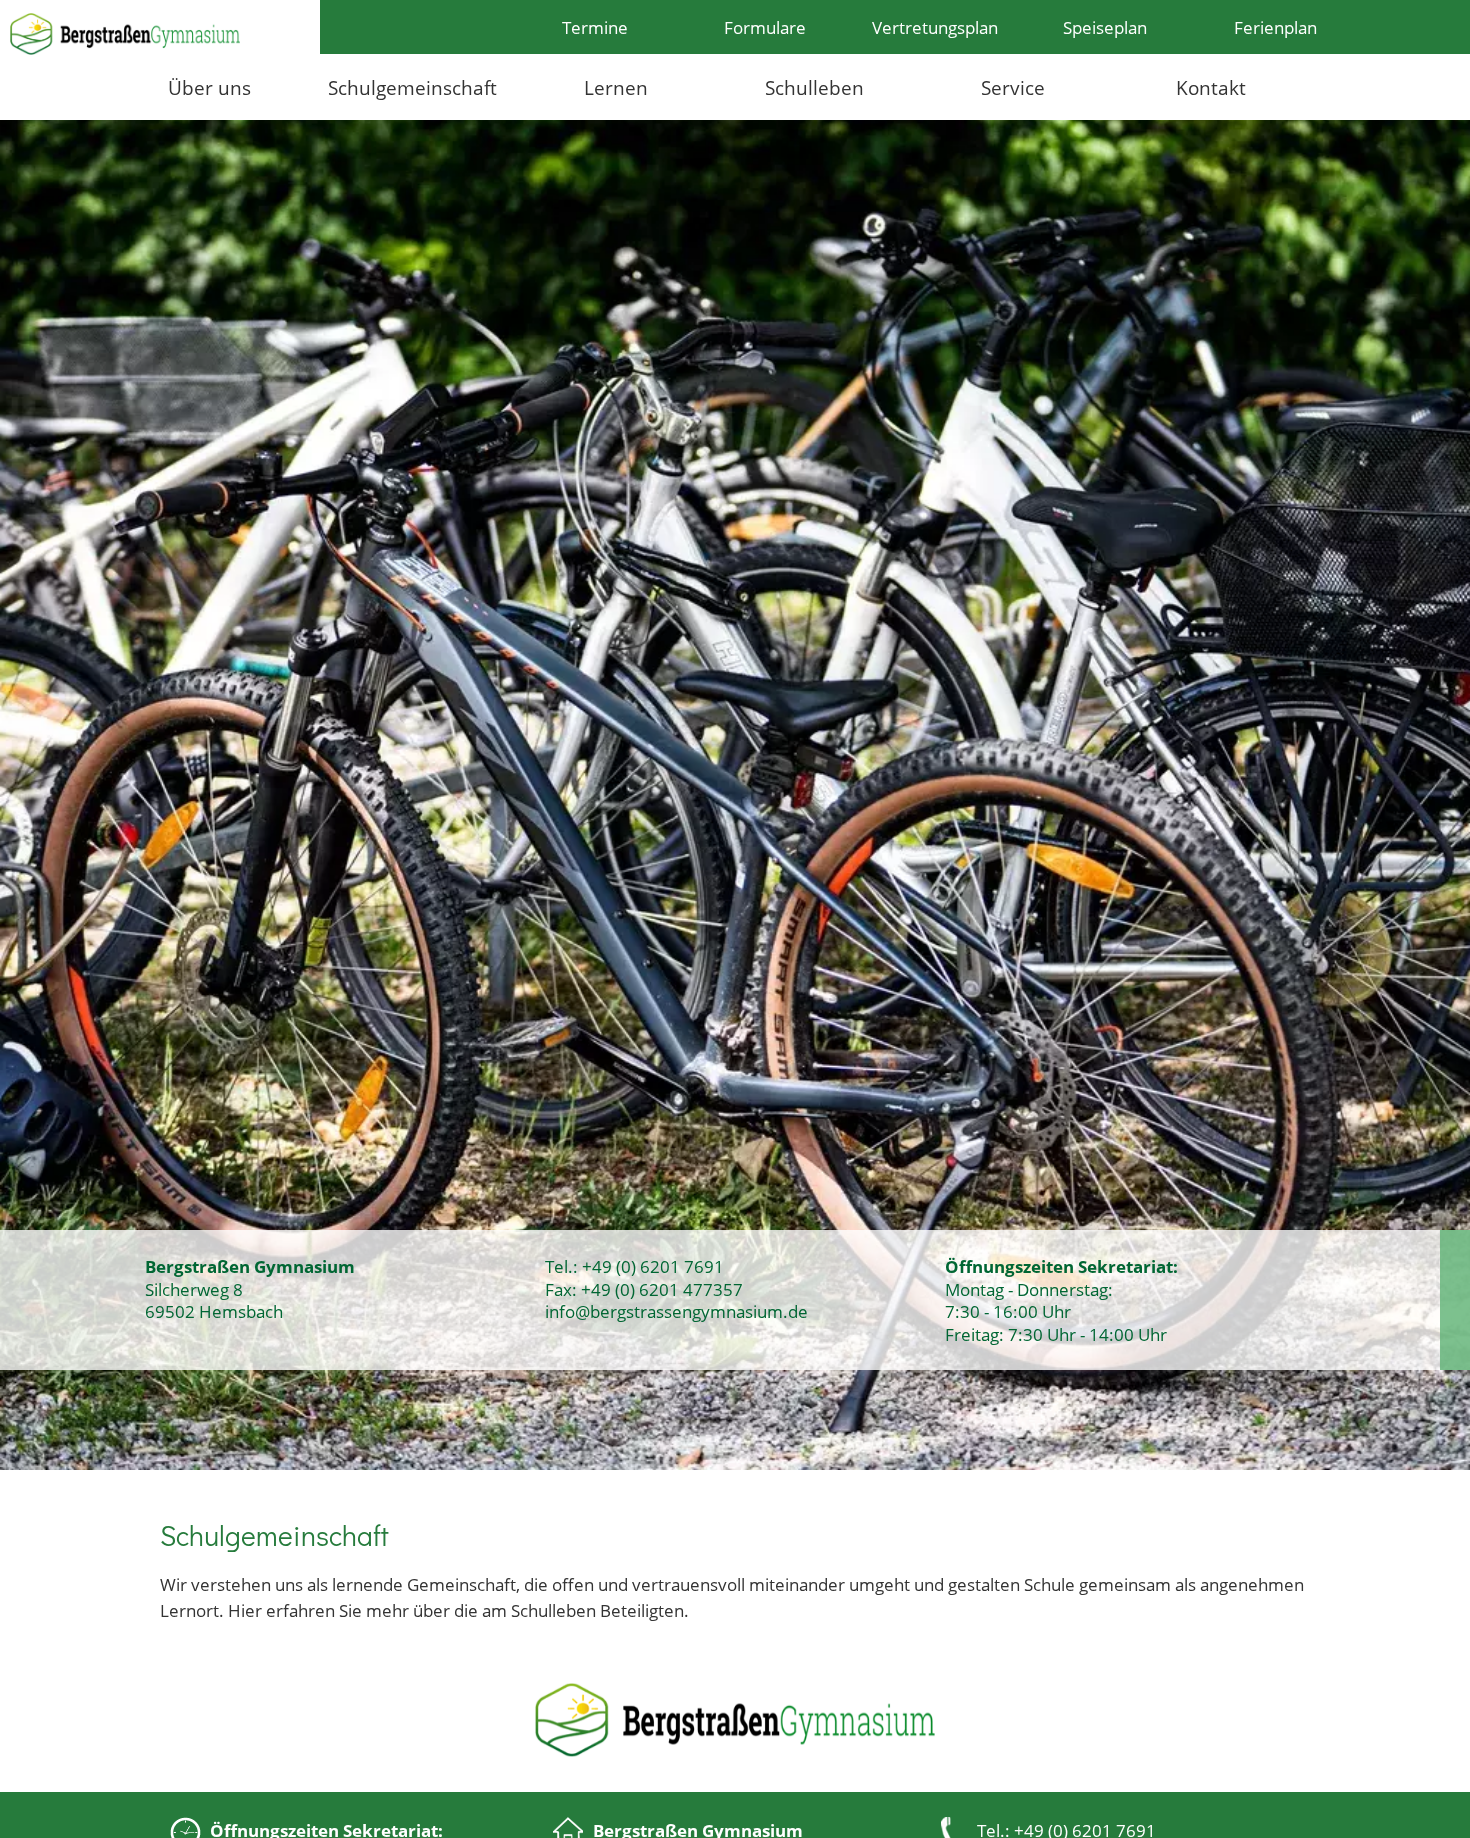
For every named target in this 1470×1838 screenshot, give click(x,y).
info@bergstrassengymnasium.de (676, 1311)
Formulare (765, 27)
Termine (595, 27)
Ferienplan (1275, 27)
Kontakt (1211, 87)
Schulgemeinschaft (412, 87)
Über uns (209, 87)
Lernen (616, 87)
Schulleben (814, 87)
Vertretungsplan (935, 27)
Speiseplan (1105, 27)
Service (1013, 87)
